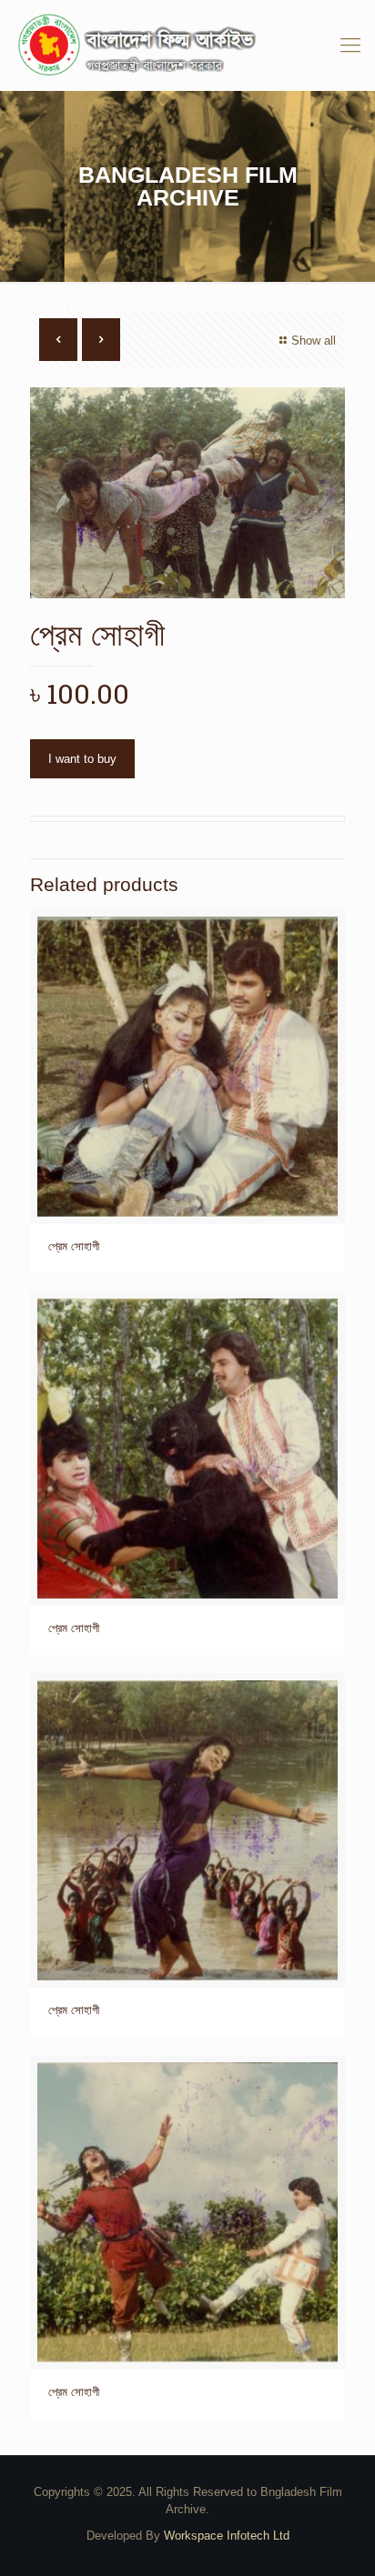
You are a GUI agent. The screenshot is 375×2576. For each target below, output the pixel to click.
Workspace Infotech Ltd (227, 2536)
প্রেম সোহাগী (74, 1246)
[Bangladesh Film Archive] (187, 45)
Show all (314, 341)
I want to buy (82, 759)
